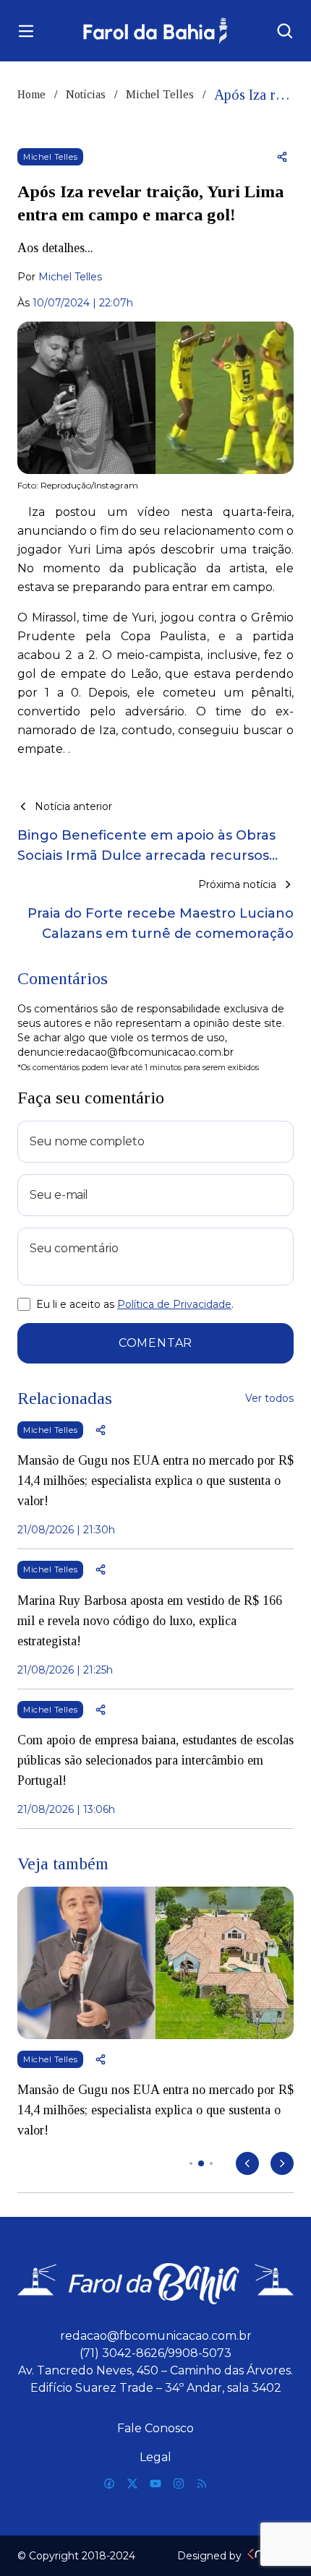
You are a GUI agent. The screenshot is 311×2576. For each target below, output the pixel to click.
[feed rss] (202, 2484)
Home (31, 94)
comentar (155, 1343)
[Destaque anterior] (247, 2163)
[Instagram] (179, 2484)
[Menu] (26, 31)
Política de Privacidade (174, 1304)
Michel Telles (160, 94)
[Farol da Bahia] (156, 31)
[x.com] (132, 2484)
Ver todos (269, 1398)
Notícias (86, 94)
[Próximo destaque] (282, 2163)
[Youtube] (155, 2484)
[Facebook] (109, 2484)
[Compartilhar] (282, 157)
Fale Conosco (155, 2428)
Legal (155, 2457)
